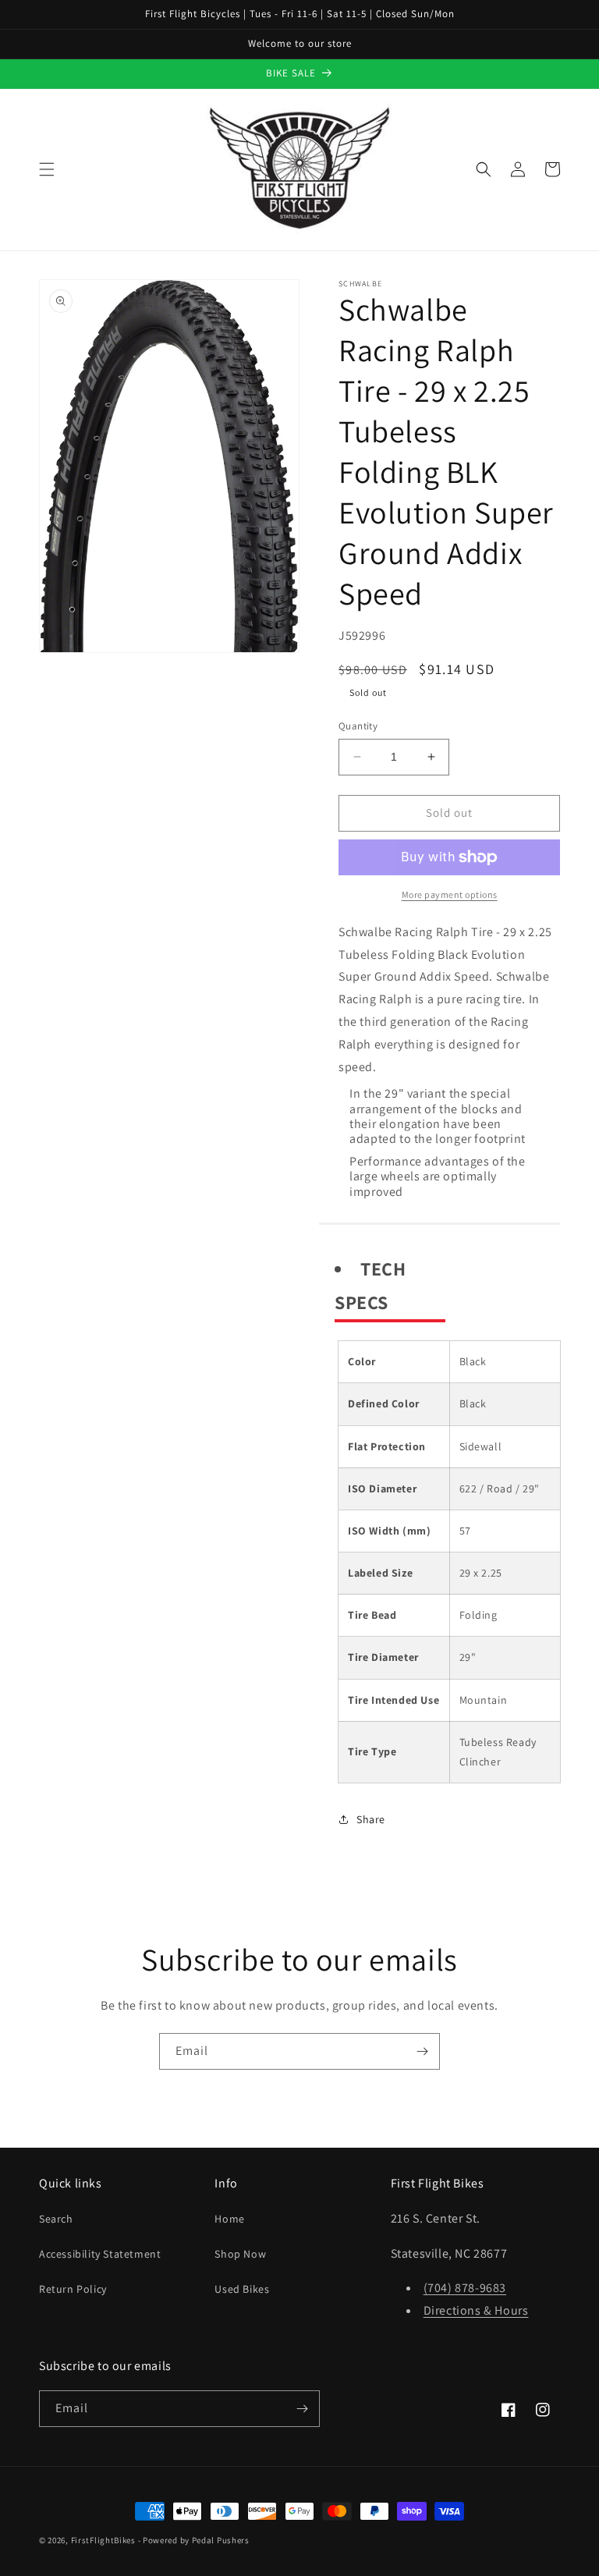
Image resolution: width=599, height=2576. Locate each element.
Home (229, 2219)
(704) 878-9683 (465, 2288)
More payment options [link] (450, 894)
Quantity (358, 726)
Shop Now (240, 2254)
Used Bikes (242, 2289)
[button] (47, 169)
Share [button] (371, 1819)
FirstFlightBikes (103, 2540)
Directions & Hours (476, 2310)
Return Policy (73, 2289)
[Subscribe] (422, 2051)
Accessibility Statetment (100, 2254)
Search (56, 2219)
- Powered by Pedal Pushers (194, 2540)
